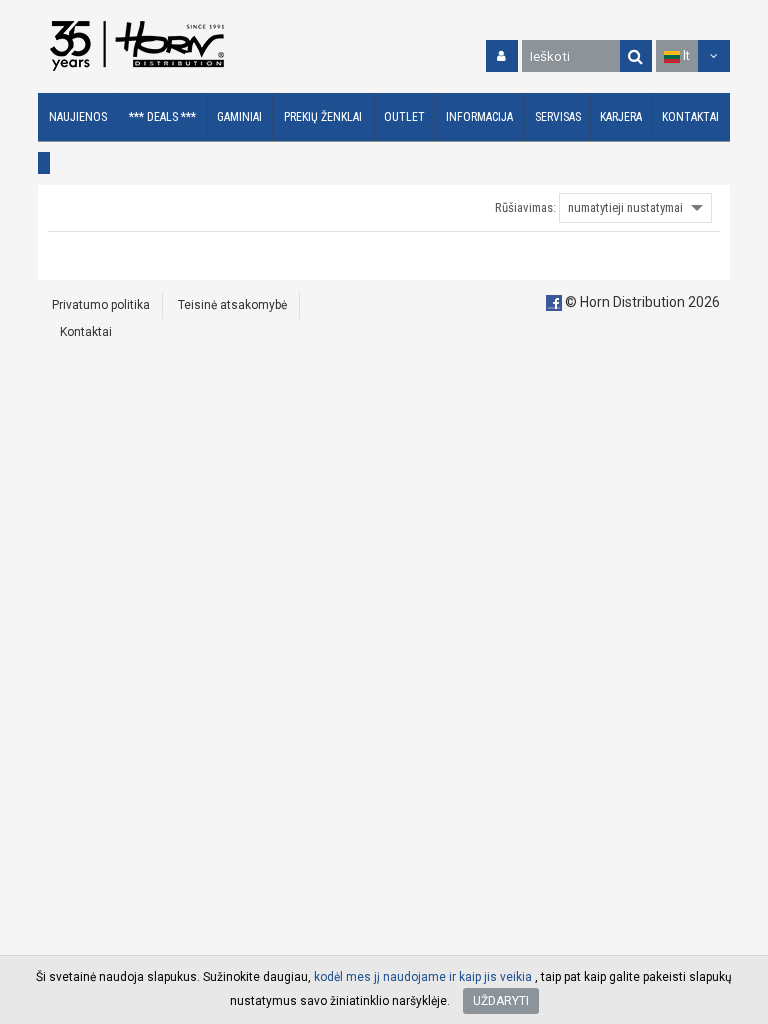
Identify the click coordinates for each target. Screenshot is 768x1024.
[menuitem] (78, 117)
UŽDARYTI (501, 1001)
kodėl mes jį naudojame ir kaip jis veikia (423, 977)
